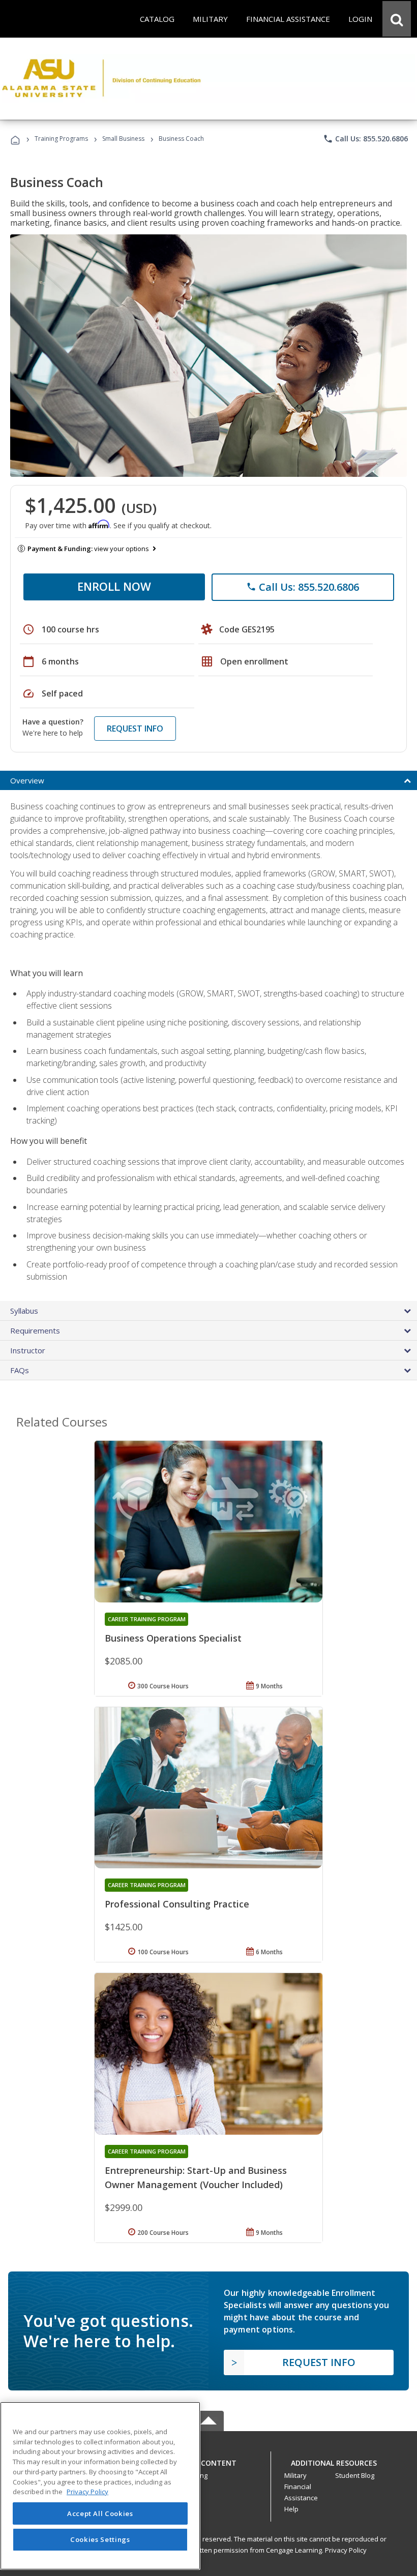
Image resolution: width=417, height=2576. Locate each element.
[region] (100, 2486)
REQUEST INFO (135, 729)
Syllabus (24, 1311)
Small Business (123, 139)
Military (295, 2475)
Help (291, 2509)
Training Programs (61, 139)
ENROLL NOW (114, 586)
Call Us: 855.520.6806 (365, 139)
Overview (27, 780)
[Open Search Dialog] (397, 19)
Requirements (35, 1330)
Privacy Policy (346, 2550)
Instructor (28, 1350)
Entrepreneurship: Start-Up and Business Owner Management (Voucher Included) (196, 2177)
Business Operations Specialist (173, 1638)
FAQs (20, 1370)
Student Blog (355, 2475)
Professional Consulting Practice (177, 1904)
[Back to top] (208, 2460)
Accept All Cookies (100, 2513)
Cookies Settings (100, 2539)
